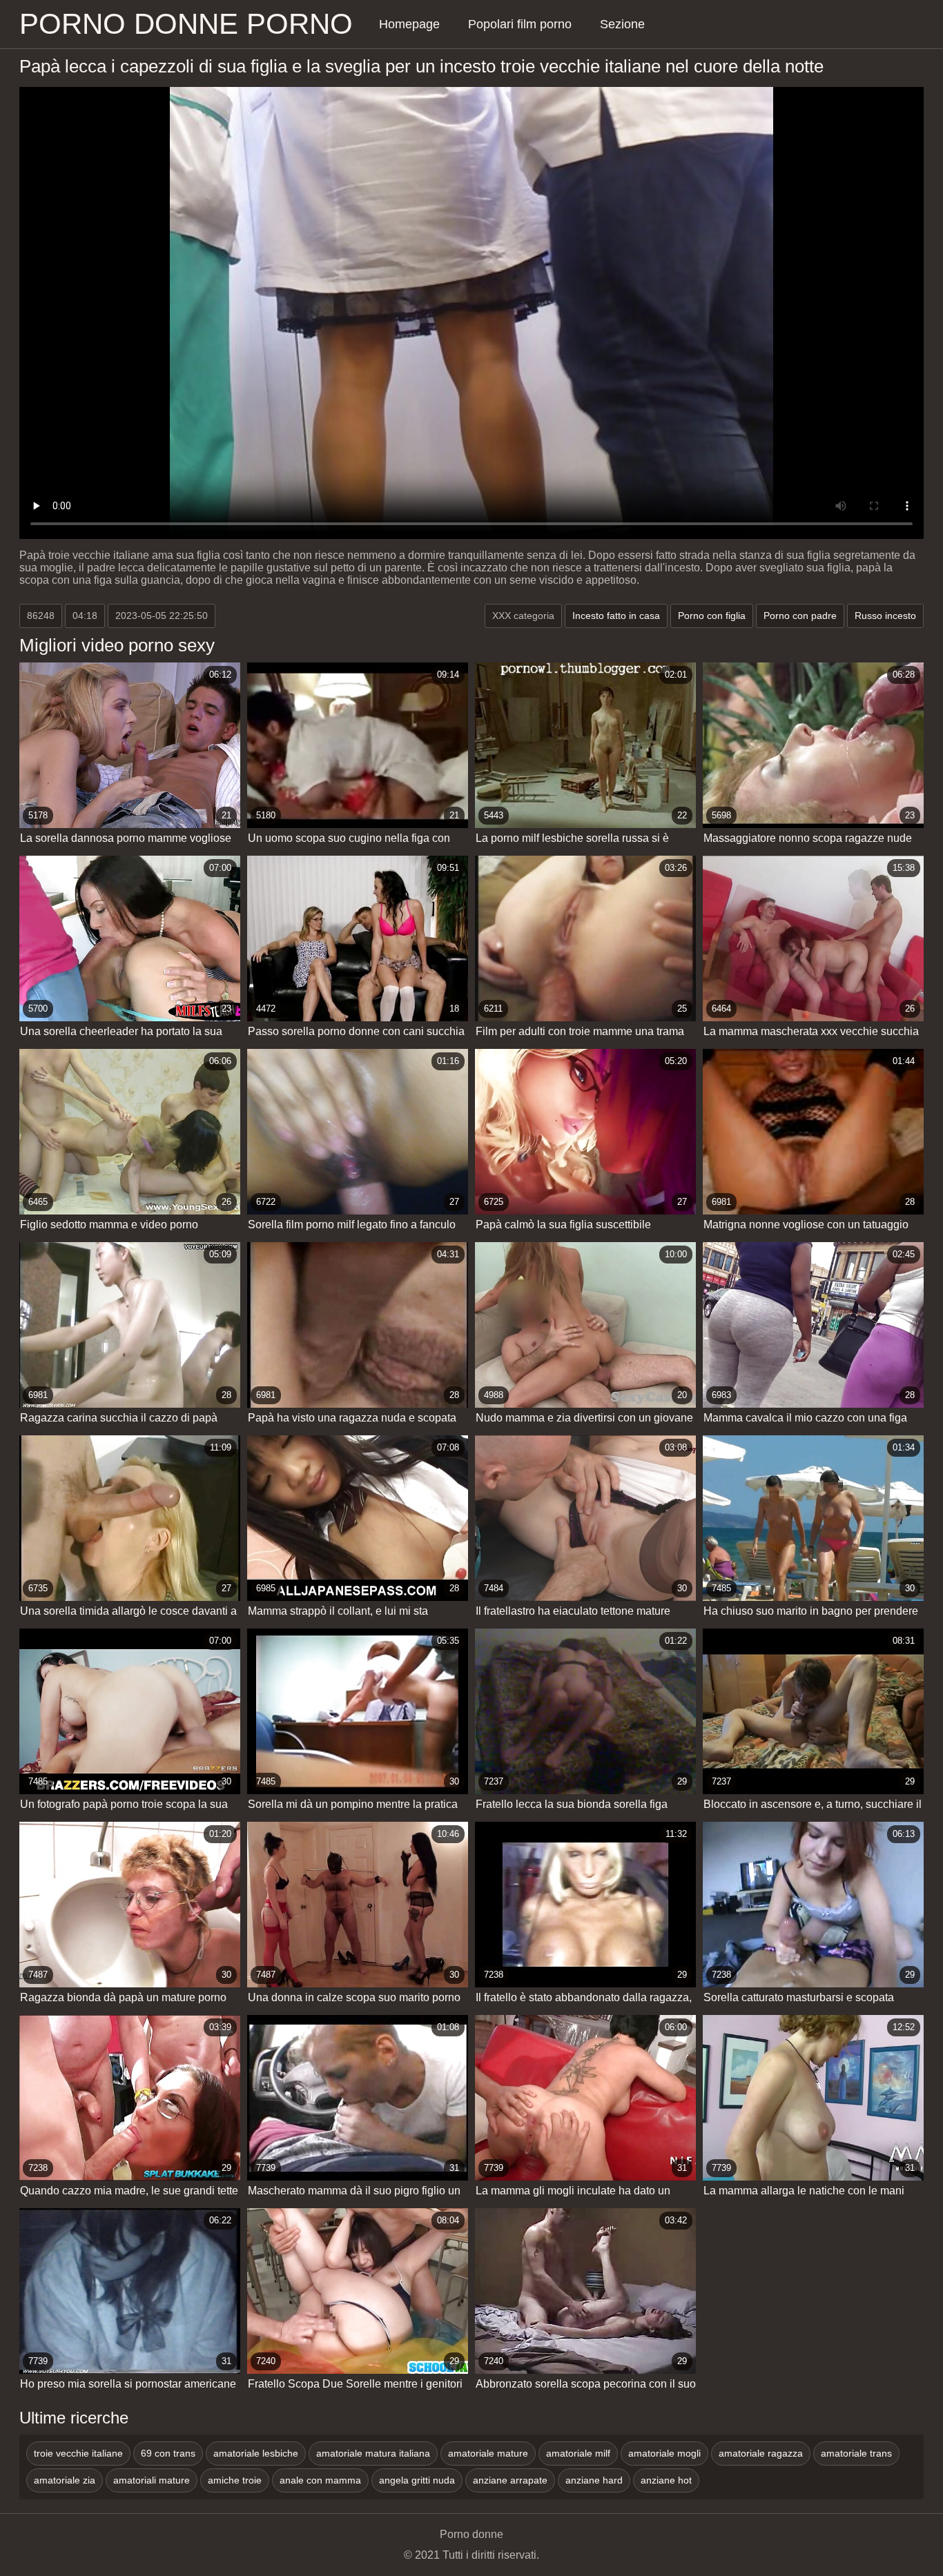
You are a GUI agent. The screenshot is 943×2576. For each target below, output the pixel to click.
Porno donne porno (186, 24)
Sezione (622, 24)
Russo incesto (885, 616)
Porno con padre (800, 616)
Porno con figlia (712, 616)
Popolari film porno (520, 24)
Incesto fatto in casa (616, 616)
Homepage (409, 24)
